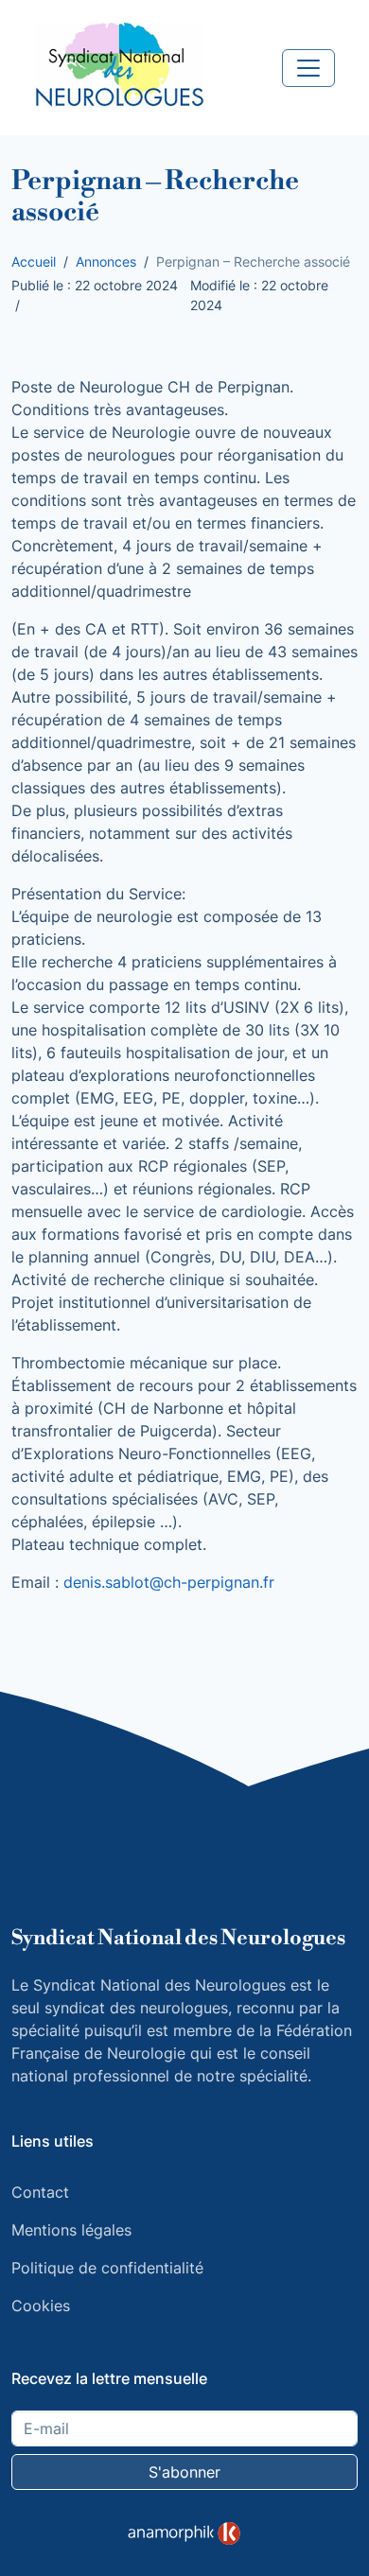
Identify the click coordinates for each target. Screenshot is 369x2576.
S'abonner (184, 2472)
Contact (40, 2192)
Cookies (41, 2306)
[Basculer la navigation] (308, 68)
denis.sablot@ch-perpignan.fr (169, 1582)
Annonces (106, 261)
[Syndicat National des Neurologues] (119, 66)
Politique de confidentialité (107, 2268)
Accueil (34, 261)
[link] (184, 2533)
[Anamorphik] (184, 2532)
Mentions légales (71, 2230)
